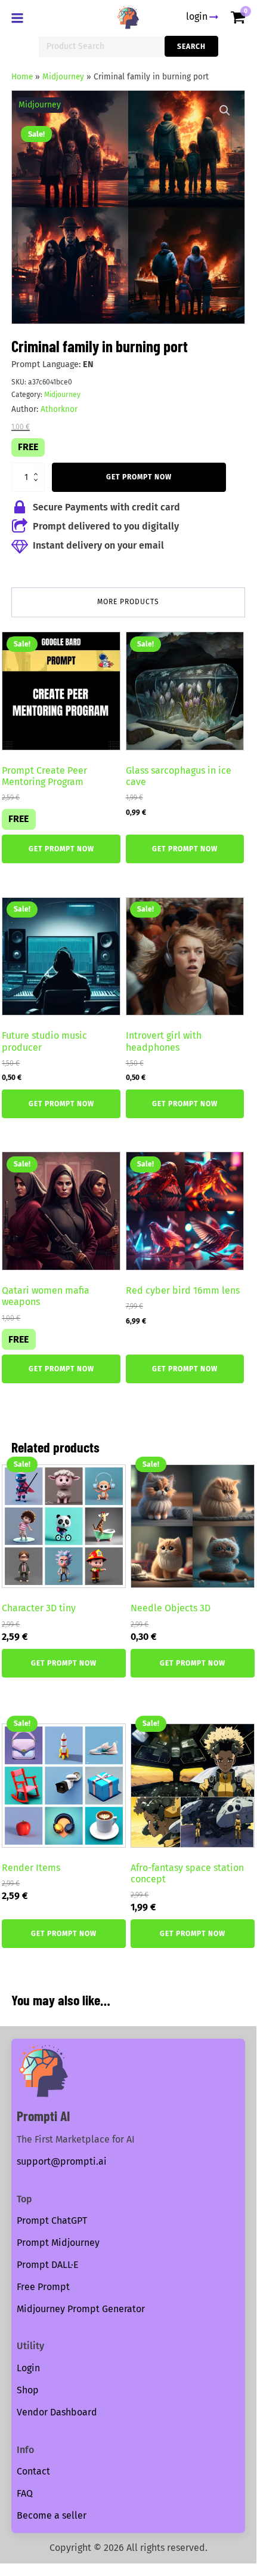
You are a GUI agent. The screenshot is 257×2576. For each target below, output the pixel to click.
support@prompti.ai (62, 2161)
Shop (28, 2390)
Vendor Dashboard (57, 2412)
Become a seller (52, 2515)
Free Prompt (43, 2287)
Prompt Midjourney (58, 2243)
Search (191, 47)
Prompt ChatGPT (52, 2220)
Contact (33, 2471)
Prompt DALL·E (48, 2265)
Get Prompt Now (139, 477)
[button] (225, 110)
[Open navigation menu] (20, 19)
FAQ (25, 2493)
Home (22, 77)
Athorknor (59, 409)
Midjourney (63, 77)
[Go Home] (128, 17)
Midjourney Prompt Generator (81, 2309)
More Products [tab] (128, 602)
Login (28, 2368)
